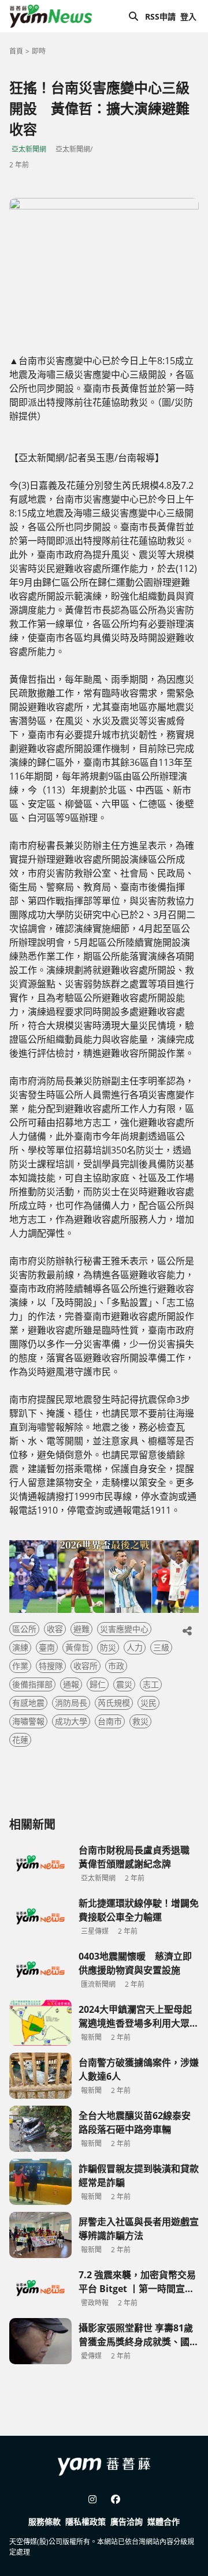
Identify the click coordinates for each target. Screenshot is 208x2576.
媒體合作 (164, 2521)
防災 (108, 1647)
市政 (116, 1666)
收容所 (86, 1666)
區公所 (24, 1629)
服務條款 (44, 2521)
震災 (124, 1684)
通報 (71, 1684)
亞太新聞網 (29, 149)
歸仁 (98, 1684)
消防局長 (71, 1703)
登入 (188, 16)
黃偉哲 (77, 1647)
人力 (135, 1647)
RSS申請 (160, 16)
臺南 (47, 1647)
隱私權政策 (86, 2521)
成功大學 (71, 1721)
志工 (151, 1684)
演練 (20, 1647)
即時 (39, 51)
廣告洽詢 (127, 2521)
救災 (140, 1721)
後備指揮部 (32, 1684)
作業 (20, 1666)
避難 (81, 1629)
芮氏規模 (114, 1703)
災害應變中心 (124, 1629)
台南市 (110, 1721)
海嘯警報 (28, 1721)
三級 (161, 1647)
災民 (148, 1703)
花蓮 (20, 1740)
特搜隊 (51, 1666)
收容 (55, 1629)
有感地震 (28, 1703)
